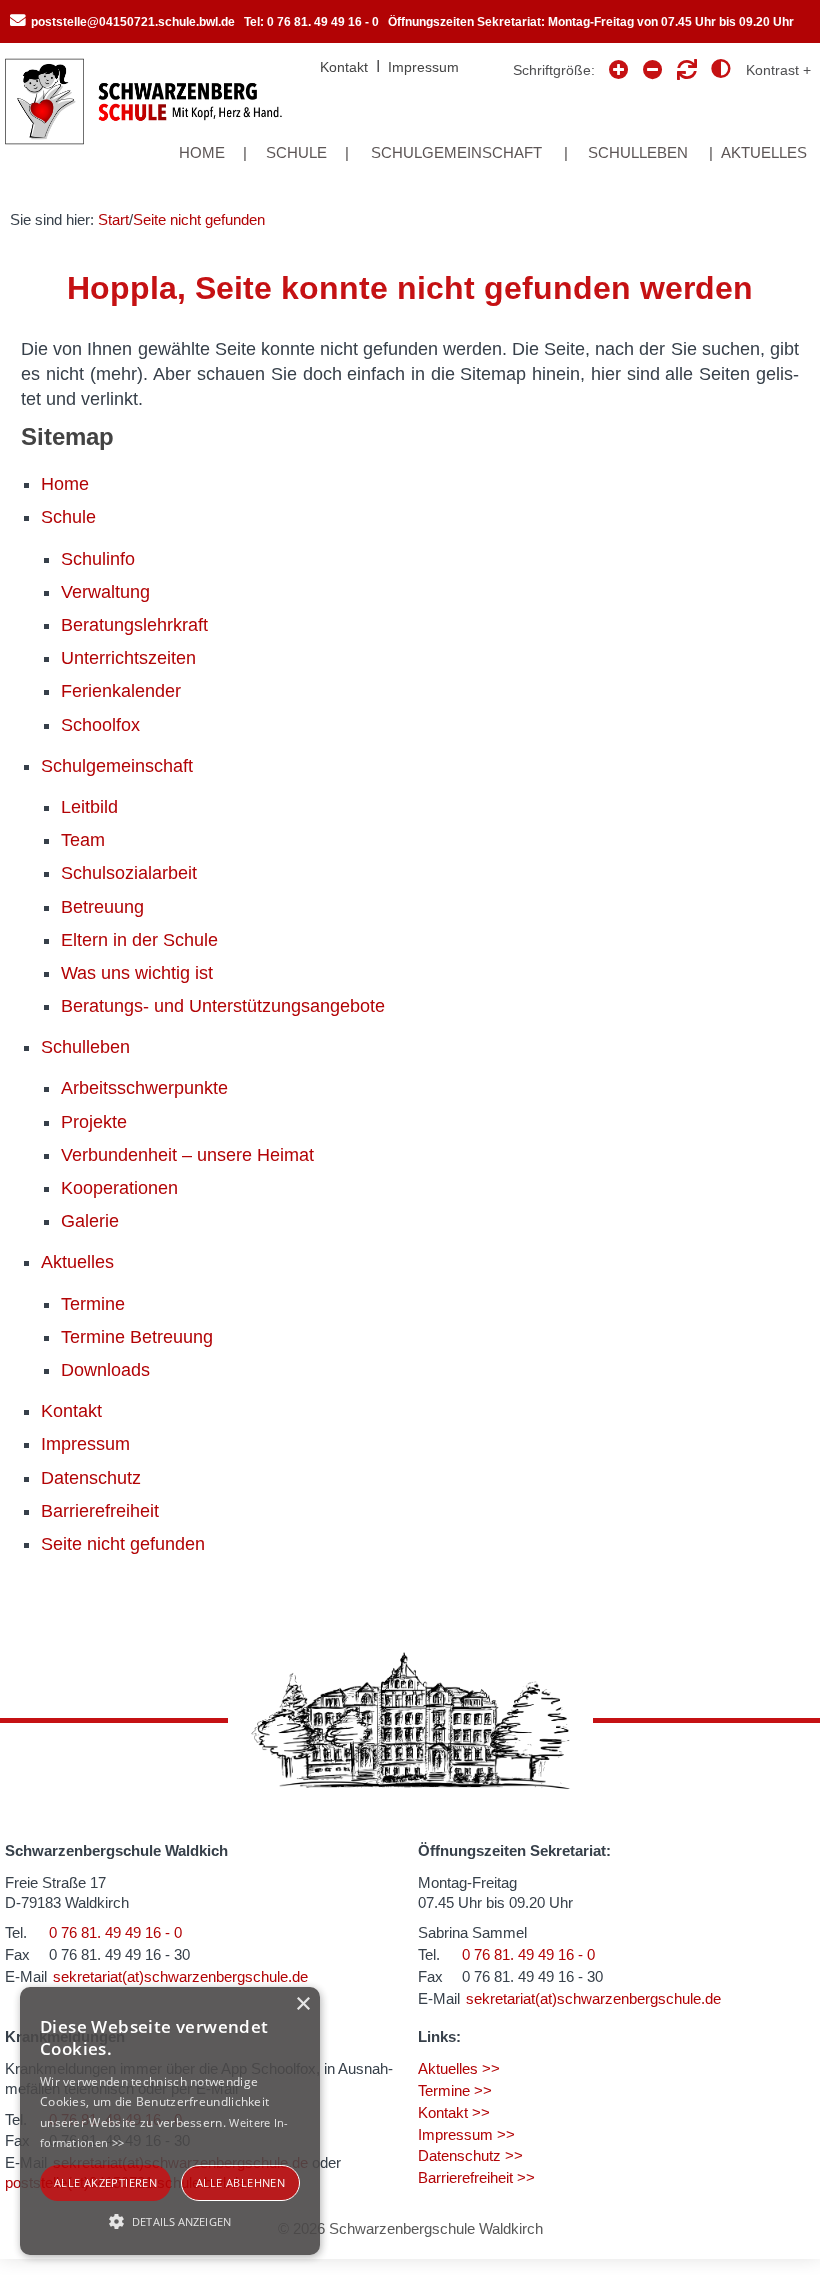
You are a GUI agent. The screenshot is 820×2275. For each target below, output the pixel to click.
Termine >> (455, 2090)
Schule (296, 152)
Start (113, 219)
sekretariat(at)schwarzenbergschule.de (180, 1976)
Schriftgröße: (554, 70)
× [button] (302, 2004)
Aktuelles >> (459, 2068)
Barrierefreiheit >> (476, 2177)
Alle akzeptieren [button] (105, 2182)
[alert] (170, 2121)
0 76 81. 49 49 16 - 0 (115, 1932)
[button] (170, 2220)
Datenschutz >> (470, 2155)
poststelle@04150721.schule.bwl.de (133, 22)
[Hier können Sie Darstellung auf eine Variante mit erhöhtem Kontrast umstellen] (761, 70)
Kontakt (344, 67)
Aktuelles (764, 152)
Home (202, 152)
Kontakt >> (454, 2112)
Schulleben (638, 152)
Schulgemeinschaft (456, 152)
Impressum (423, 67)
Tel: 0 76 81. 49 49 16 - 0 (311, 22)
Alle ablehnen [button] (240, 2182)
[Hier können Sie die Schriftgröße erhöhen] (653, 70)
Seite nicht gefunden (199, 219)
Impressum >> (466, 2134)
